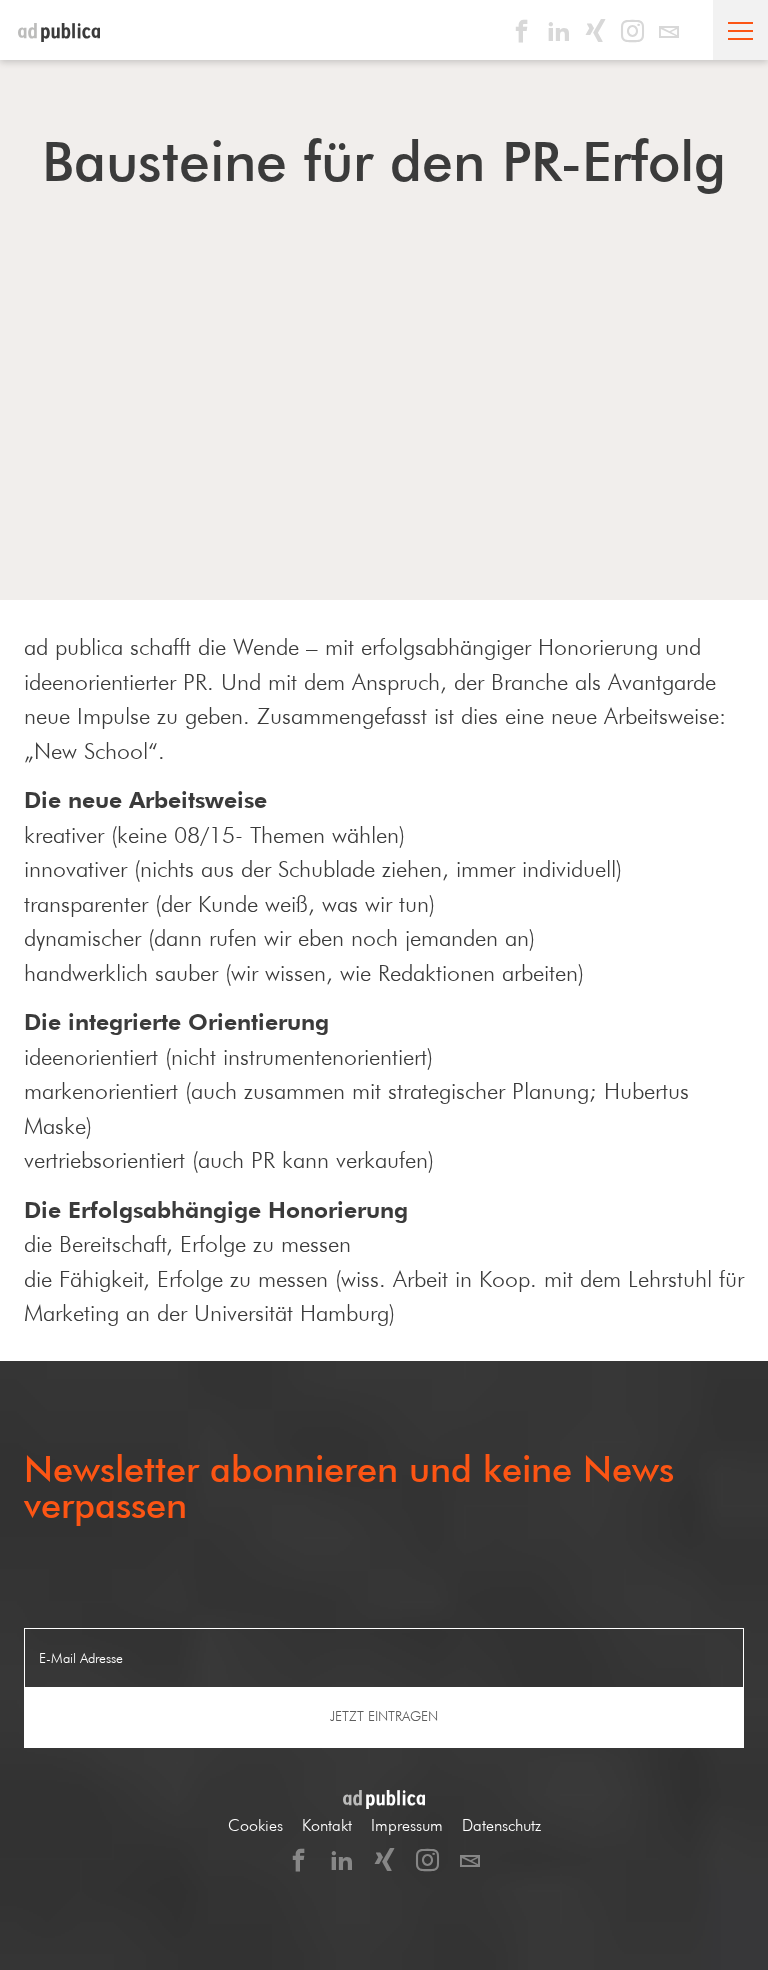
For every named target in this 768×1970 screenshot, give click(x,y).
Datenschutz (501, 1825)
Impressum (407, 1825)
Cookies (255, 1825)
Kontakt (327, 1825)
